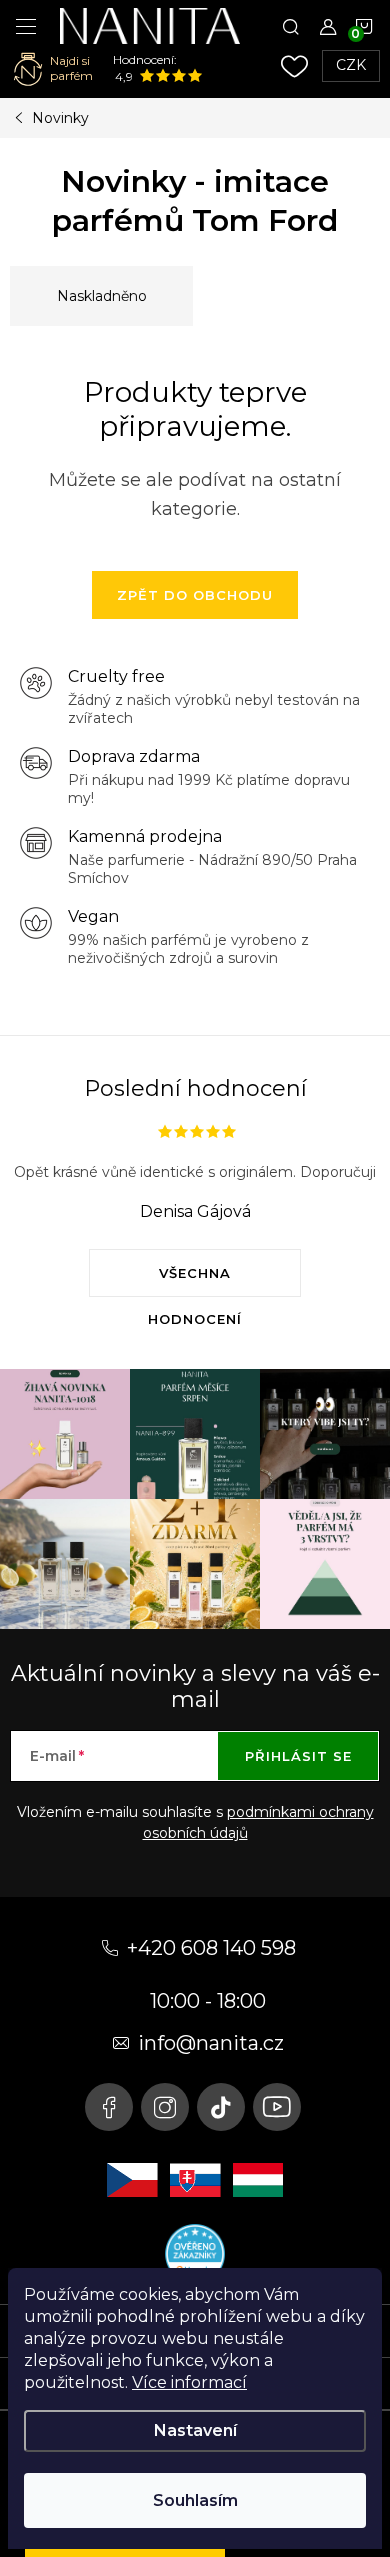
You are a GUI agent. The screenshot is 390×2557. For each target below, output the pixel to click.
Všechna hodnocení (195, 1281)
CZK (351, 65)
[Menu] (26, 26)
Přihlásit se (298, 1756)
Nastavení (195, 2430)
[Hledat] (291, 26)
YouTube (277, 2107)
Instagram (165, 2107)
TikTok (221, 2107)
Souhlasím (195, 2500)
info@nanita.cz (211, 2043)
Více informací (189, 2382)
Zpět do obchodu (195, 595)
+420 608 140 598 (211, 1948)
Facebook (109, 2107)
